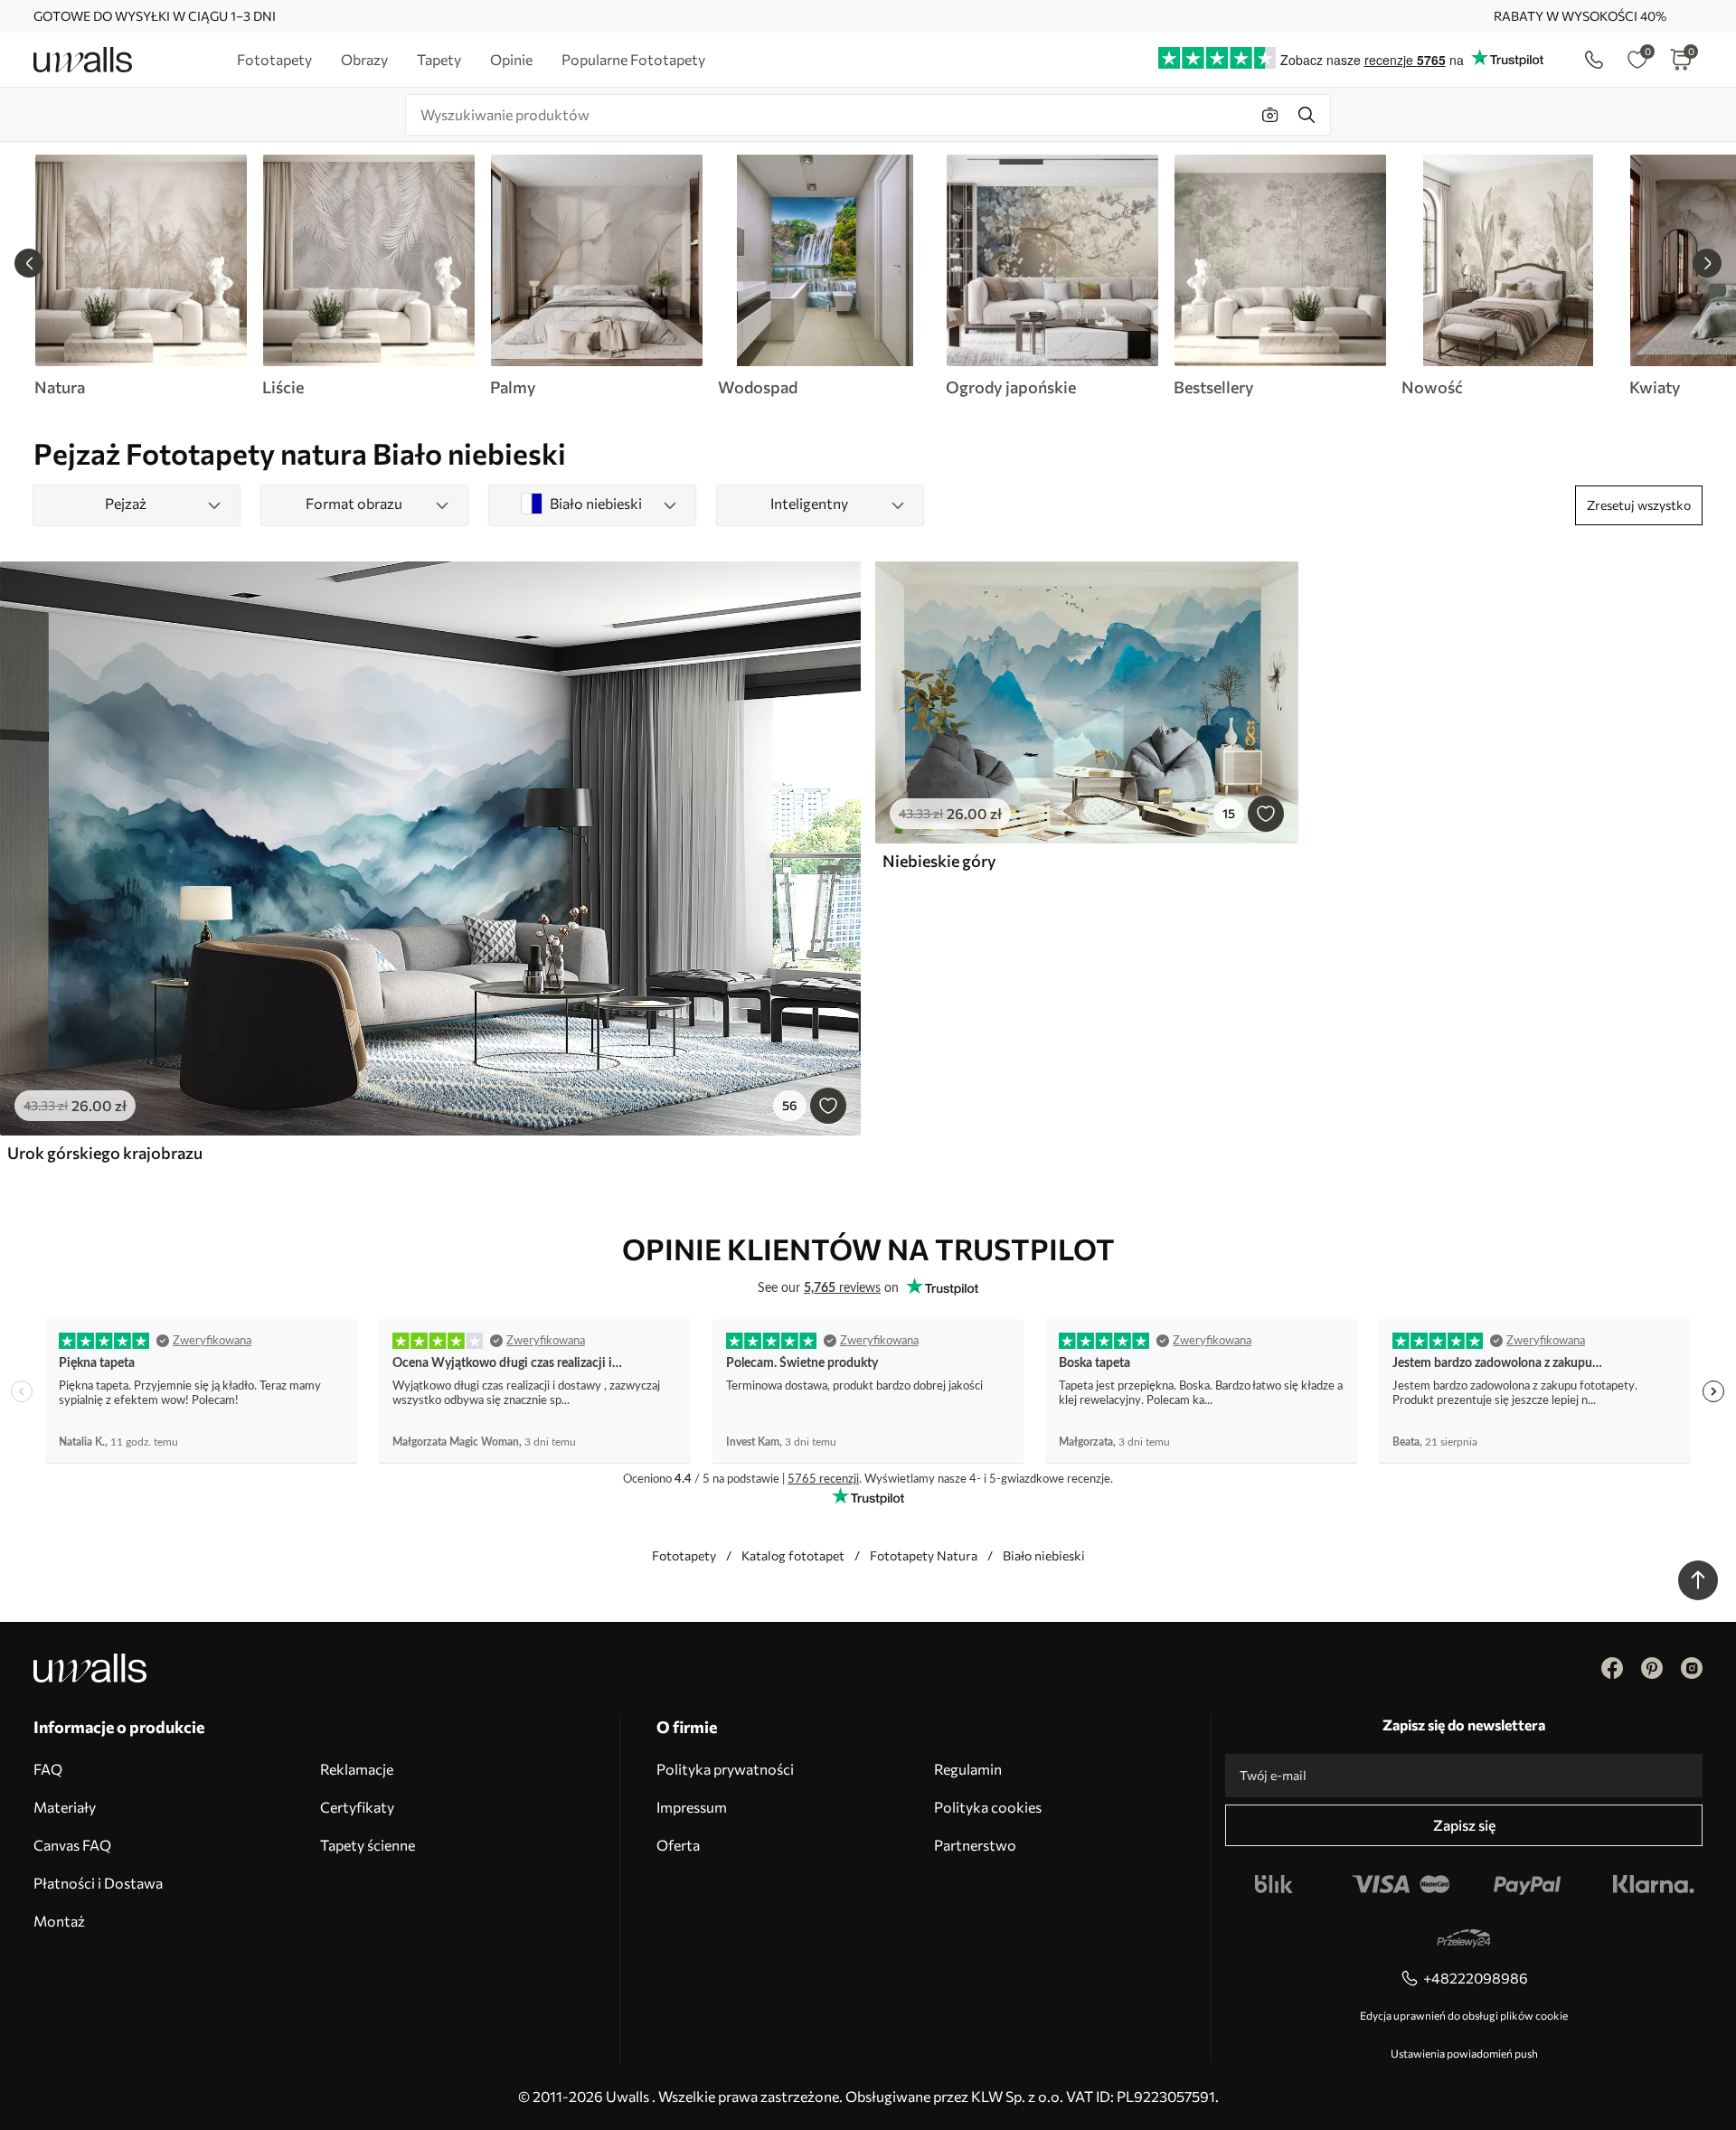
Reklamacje (357, 1769)
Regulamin (968, 1769)
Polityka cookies (988, 1807)
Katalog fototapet (793, 1555)
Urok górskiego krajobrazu (105, 1153)
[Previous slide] (29, 263)
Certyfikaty (357, 1807)
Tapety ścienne (368, 1845)
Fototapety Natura (924, 1555)
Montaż (59, 1921)
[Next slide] (1707, 263)
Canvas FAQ (72, 1845)
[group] (140, 276)
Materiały (65, 1807)
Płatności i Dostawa (98, 1883)
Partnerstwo (975, 1845)
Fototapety (684, 1555)
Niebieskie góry (939, 861)
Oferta (678, 1845)
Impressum (692, 1807)
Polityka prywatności (725, 1769)
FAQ (48, 1769)
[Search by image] (1270, 115)
